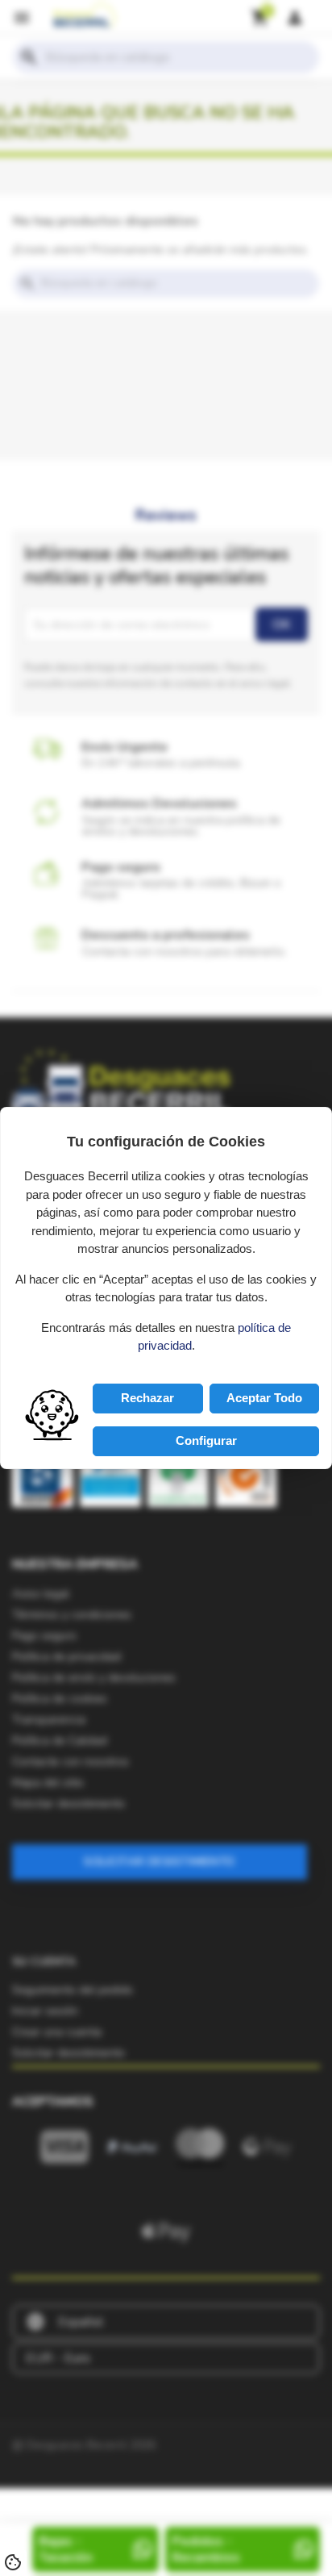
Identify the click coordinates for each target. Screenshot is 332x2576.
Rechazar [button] (147, 1398)
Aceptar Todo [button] (264, 1398)
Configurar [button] (206, 1440)
